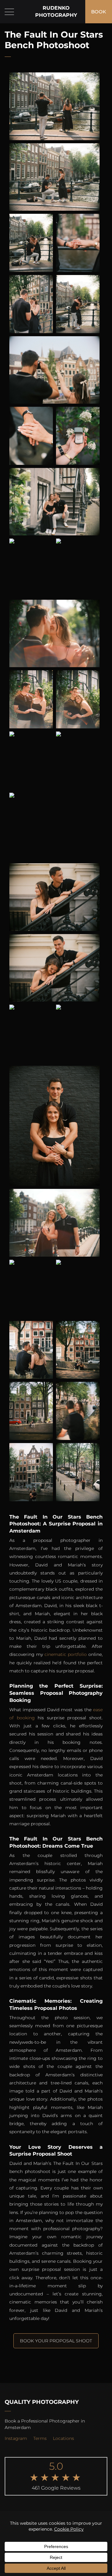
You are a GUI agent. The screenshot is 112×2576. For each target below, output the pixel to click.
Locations (63, 2438)
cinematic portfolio (66, 1654)
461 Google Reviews (56, 2488)
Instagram (16, 2438)
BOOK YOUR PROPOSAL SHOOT (56, 2341)
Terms (40, 2438)
